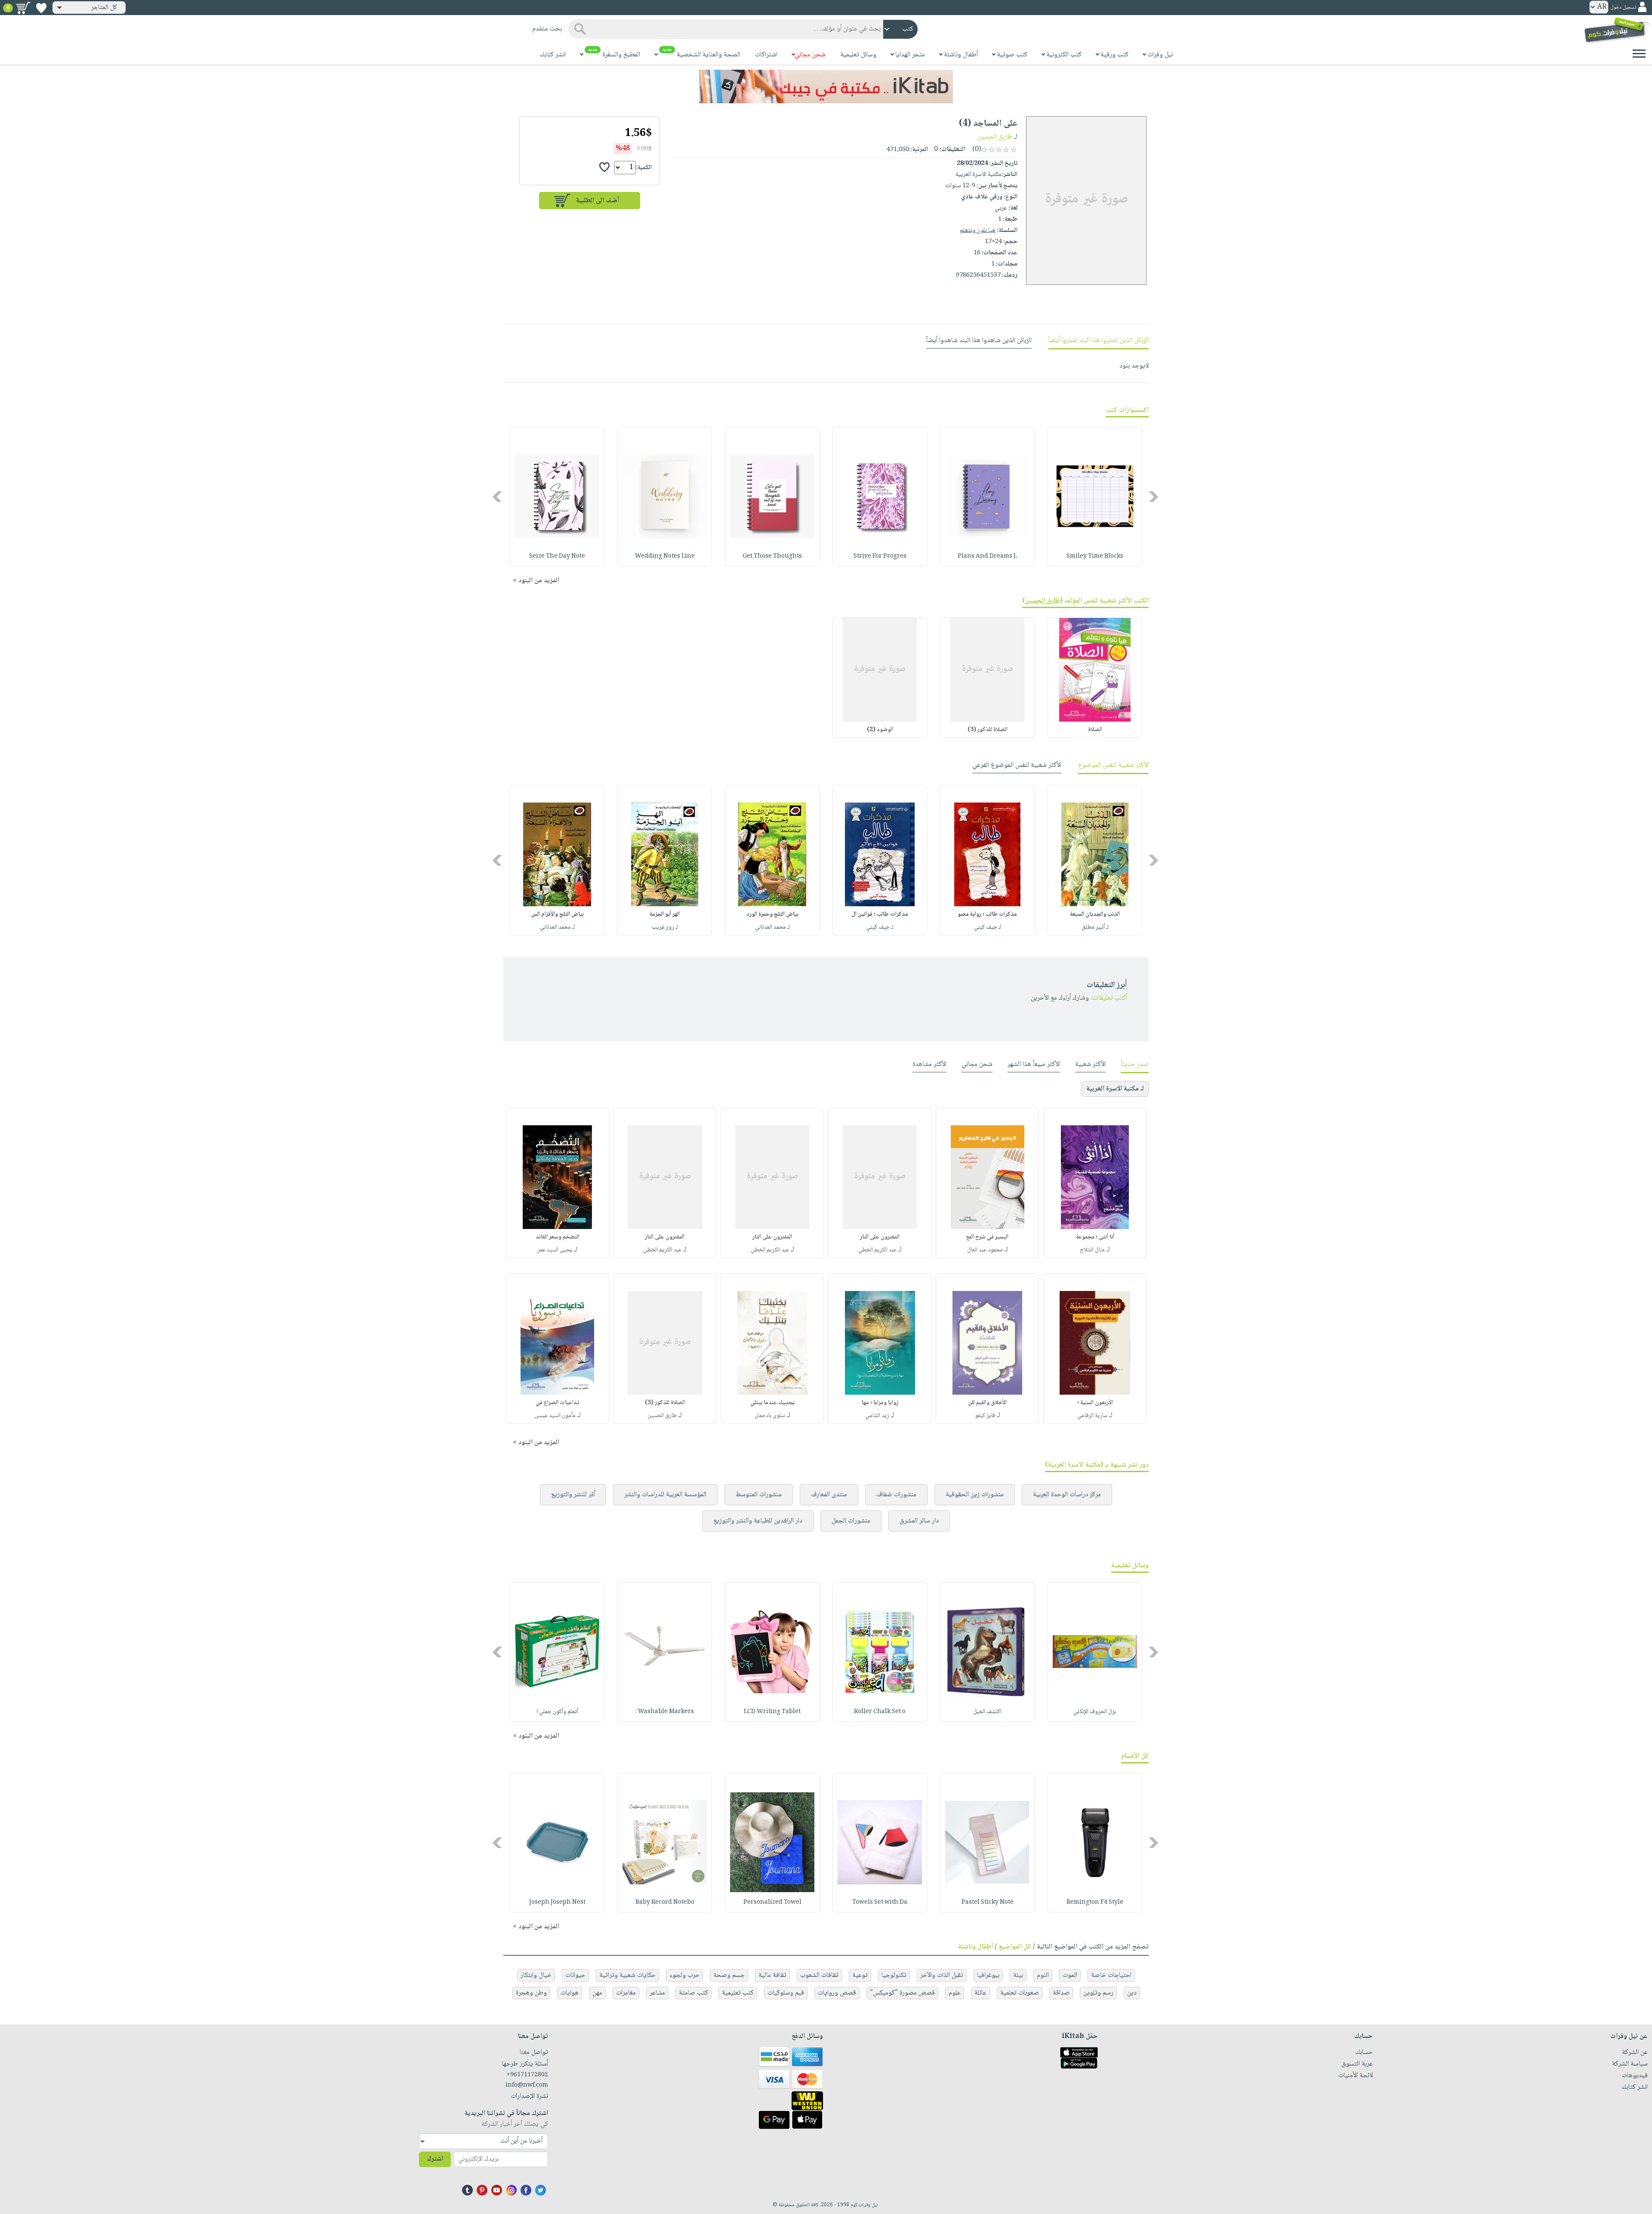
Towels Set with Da (880, 1902)
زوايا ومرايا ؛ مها (880, 1403)
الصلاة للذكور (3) (988, 730)
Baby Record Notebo (665, 1902)
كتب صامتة (693, 1993)
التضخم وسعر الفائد (558, 1237)
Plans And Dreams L (987, 556)
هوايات (570, 1993)
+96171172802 (527, 2075)
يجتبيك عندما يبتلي (772, 1403)
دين (1132, 1993)
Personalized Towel (772, 1902)
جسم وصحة (729, 1975)
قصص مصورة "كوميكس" (902, 1993)
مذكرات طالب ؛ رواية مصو (987, 914)
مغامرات (626, 1993)
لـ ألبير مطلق (1095, 927)
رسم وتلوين (1098, 1993)
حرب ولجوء (684, 1975)
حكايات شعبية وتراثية (627, 1975)
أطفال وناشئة (975, 1947)
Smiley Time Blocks (1095, 556)
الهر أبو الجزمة (665, 914)
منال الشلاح (1092, 1250)
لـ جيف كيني (988, 927)
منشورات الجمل (851, 1521)
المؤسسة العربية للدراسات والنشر (665, 1495)
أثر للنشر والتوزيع (573, 1495)
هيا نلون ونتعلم (978, 231)
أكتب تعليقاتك (1109, 998)
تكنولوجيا (894, 1975)
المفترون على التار (880, 1237)
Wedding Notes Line (665, 556)
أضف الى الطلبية (598, 201)
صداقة (1061, 1993)
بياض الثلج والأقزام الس (557, 914)
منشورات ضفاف (896, 1495)
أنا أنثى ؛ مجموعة (1095, 1237)
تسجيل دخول (1623, 8)
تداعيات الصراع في (557, 1403)
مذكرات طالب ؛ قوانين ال (880, 914)
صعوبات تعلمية (1020, 1993)
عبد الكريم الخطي (877, 1250)
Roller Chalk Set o (880, 1712)
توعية (860, 1975)
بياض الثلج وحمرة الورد (772, 914)
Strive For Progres (880, 556)
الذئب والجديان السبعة (1095, 914)
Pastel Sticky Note (988, 1902)
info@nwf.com (527, 2085)
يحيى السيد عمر (555, 1250)
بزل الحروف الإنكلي (1095, 1712)
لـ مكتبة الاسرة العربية (1115, 1089)
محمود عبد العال (985, 1250)
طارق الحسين (995, 137)
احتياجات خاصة (1111, 1975)
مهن (597, 1993)
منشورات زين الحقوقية (975, 1495)
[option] (1095, 497)
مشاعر (657, 1993)
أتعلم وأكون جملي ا (557, 1712)
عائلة (980, 1993)
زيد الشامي (877, 1416)
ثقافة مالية (772, 1975)
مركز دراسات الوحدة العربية (1067, 1495)
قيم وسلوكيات (786, 1993)
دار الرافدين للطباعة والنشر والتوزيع (758, 1521)
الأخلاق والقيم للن (987, 1403)
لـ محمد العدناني (772, 927)
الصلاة (1095, 730)
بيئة (1018, 1975)
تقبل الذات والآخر (942, 1975)
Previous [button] (1154, 496)
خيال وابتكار (536, 1975)
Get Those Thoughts (772, 556)
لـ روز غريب (665, 927)
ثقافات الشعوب (819, 1975)
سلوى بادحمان (770, 1416)
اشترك (435, 2159)
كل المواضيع (1015, 1947)
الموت (1070, 1975)
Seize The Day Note (557, 556)
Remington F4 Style (1095, 1902)
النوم (1043, 1975)
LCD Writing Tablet (772, 1712)
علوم (955, 1993)
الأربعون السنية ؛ (1095, 1403)
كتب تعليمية (738, 1993)
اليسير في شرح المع (987, 1237)
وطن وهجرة (531, 1993)
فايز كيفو (985, 1416)
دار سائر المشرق (919, 1521)
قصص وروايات (837, 1993)
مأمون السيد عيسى (555, 1416)
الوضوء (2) (880, 730)
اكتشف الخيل (987, 1712)
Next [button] (498, 496)
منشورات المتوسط (759, 1495)
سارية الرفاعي (1092, 1416)
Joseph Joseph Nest (557, 1902)
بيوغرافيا (988, 1975)
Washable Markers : (665, 1712)
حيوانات (575, 1975)
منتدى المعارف (829, 1495)
